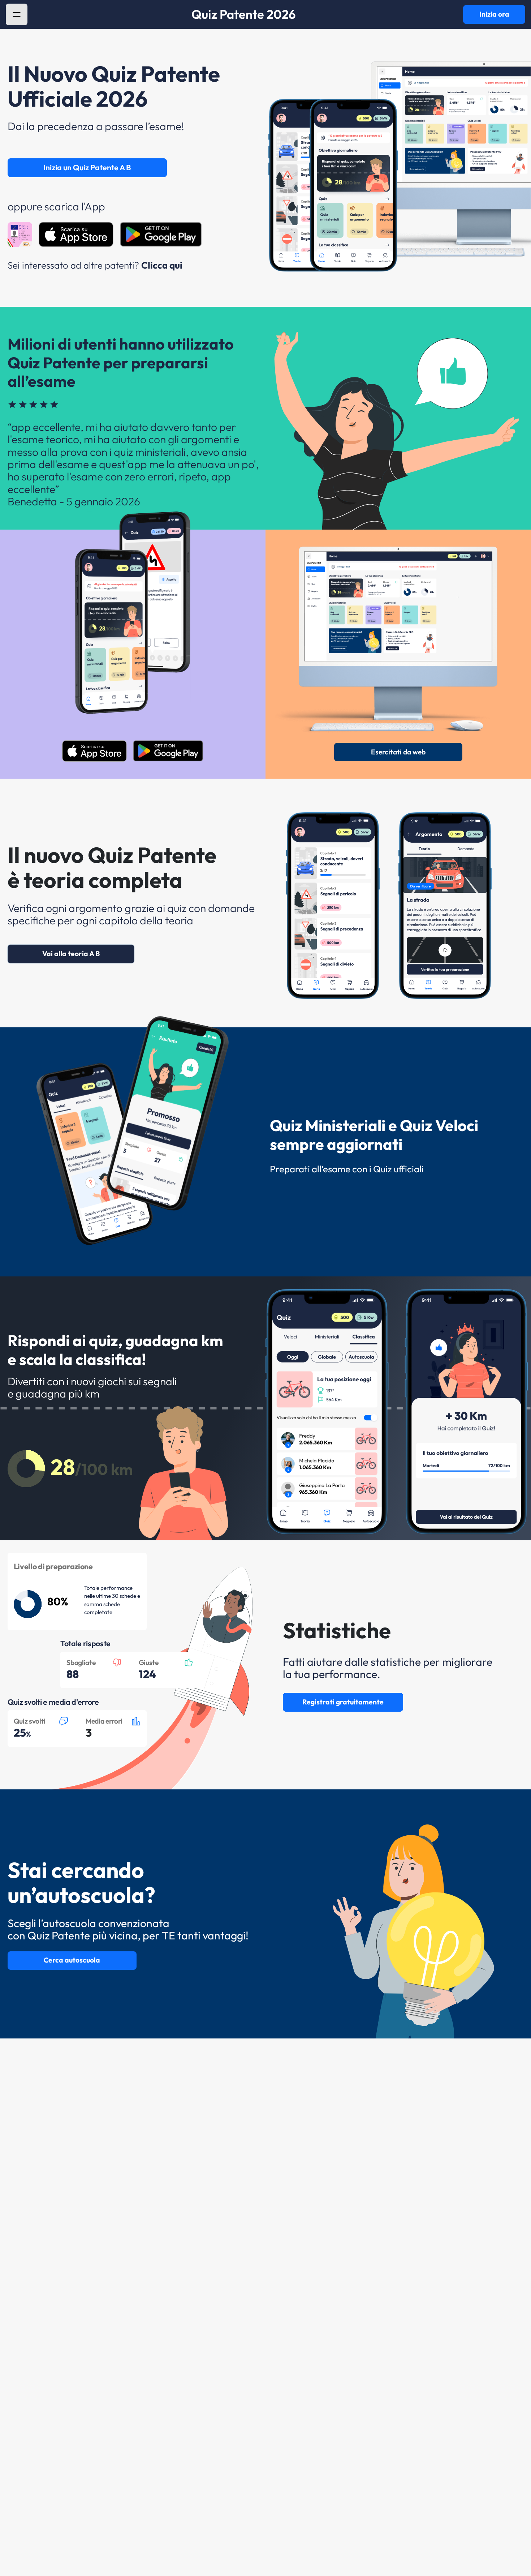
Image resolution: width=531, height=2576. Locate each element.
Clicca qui (162, 265)
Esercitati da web (398, 752)
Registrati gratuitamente (343, 1702)
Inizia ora (494, 14)
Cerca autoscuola (72, 1960)
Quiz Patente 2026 (244, 14)
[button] (17, 14)
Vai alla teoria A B (71, 954)
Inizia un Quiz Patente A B (87, 167)
